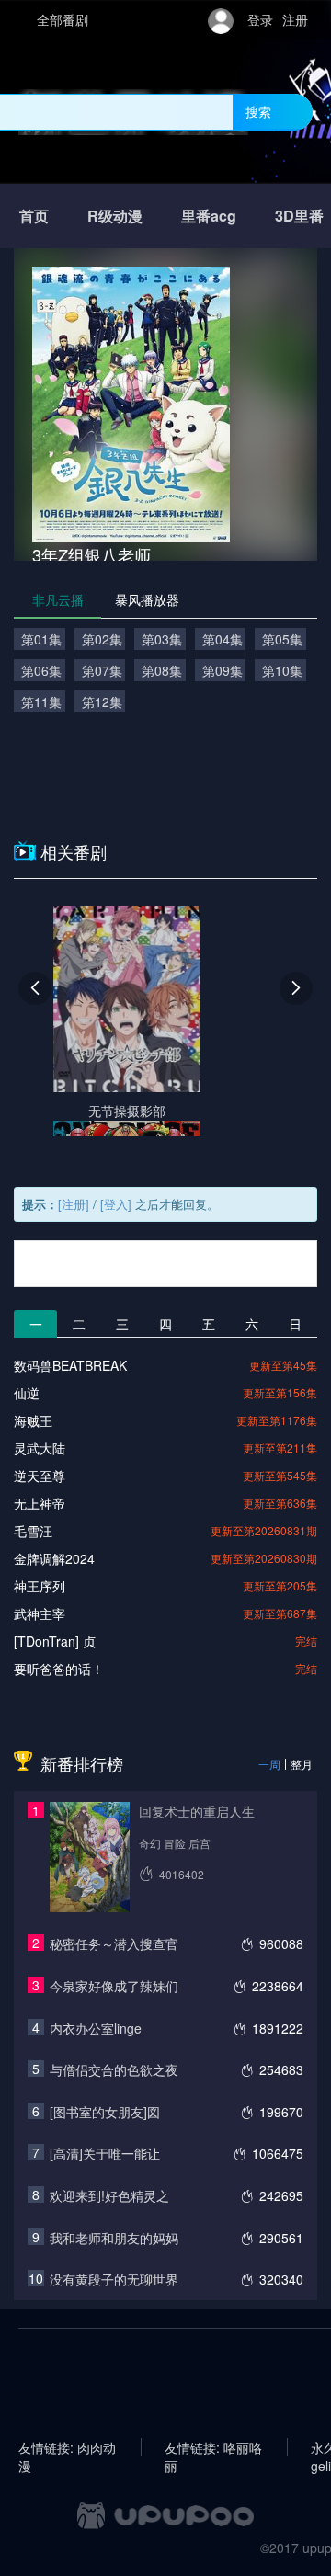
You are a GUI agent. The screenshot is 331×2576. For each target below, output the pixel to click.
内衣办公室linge (96, 2028)
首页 (34, 216)
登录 (260, 19)
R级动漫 (115, 216)
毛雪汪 (33, 1531)
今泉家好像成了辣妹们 (114, 1986)
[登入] (116, 1204)
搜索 (258, 111)
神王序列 (40, 1586)
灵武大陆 (40, 1448)
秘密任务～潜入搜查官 (114, 1943)
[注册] (74, 1204)
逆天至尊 (40, 1476)
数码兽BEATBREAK (70, 1365)
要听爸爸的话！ (59, 1669)
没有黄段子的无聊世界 (114, 2279)
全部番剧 (63, 19)
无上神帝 (40, 1503)
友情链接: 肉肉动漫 (67, 2447)
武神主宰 (40, 1613)
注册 (295, 19)
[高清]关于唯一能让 (105, 2153)
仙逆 (27, 1393)
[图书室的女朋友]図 (105, 2112)
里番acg (209, 216)
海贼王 (33, 1420)
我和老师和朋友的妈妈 (114, 2238)
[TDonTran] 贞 (55, 1641)
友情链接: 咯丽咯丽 (213, 2447)
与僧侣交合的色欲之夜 (114, 2069)
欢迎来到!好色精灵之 (109, 2195)
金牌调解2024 (54, 1558)
